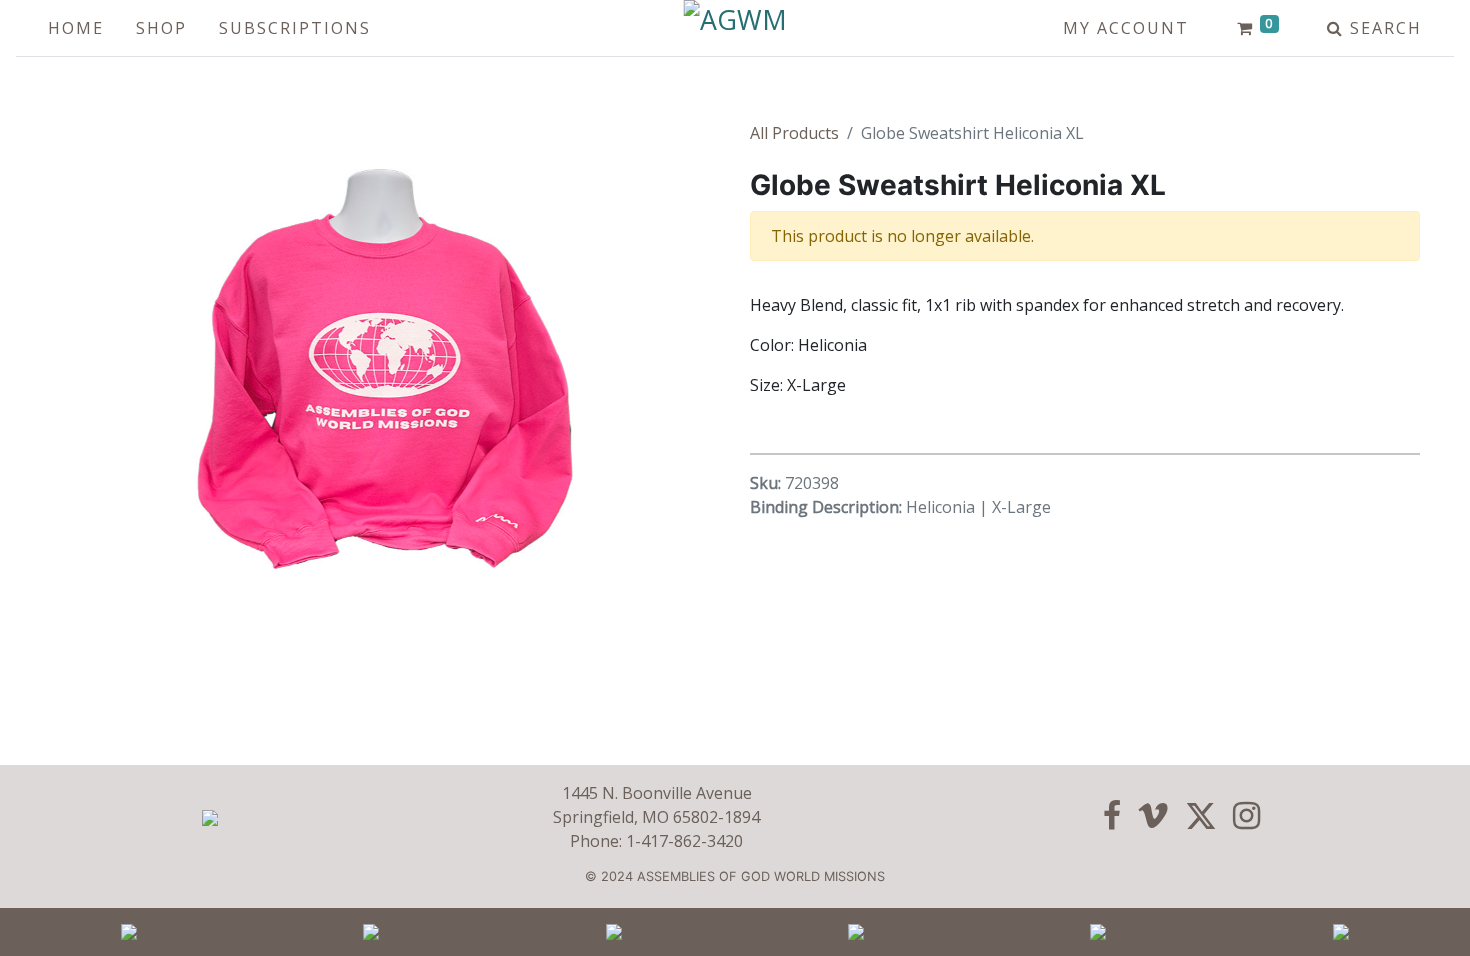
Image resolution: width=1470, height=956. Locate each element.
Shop (161, 28)
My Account (1126, 28)
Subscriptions (295, 28)
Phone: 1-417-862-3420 (656, 841)
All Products (794, 133)
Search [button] (1383, 28)
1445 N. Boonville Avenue (657, 793)
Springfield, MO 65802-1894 (656, 817)
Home (76, 28)
